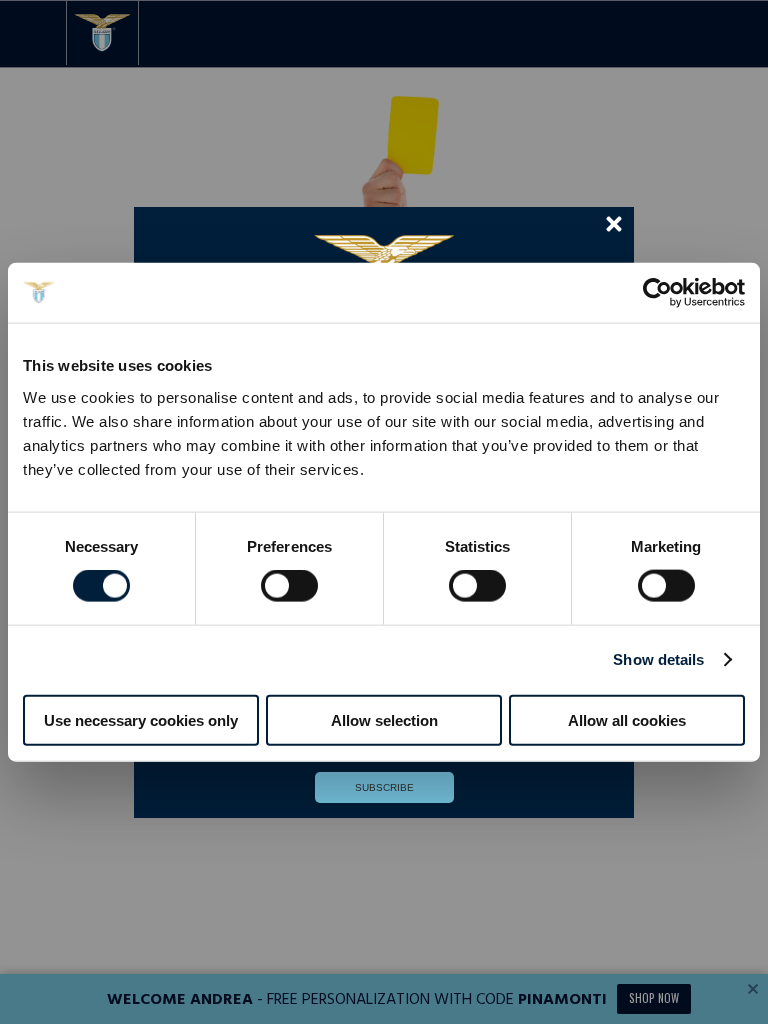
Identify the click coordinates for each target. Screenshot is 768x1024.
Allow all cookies (627, 719)
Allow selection (384, 719)
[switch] (289, 606)
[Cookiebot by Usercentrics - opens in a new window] (657, 293)
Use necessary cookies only (141, 719)
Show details (658, 659)
